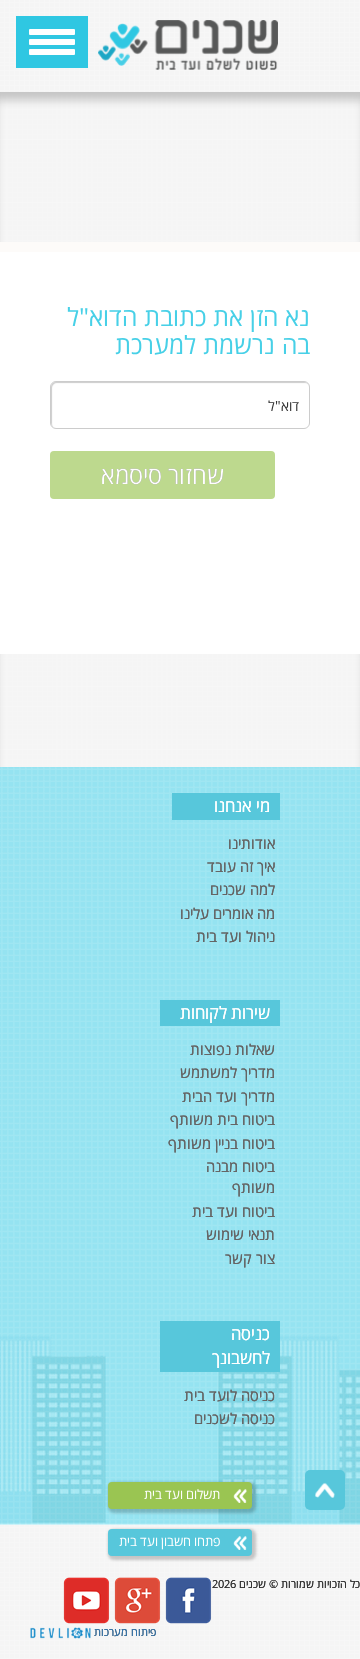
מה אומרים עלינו (227, 913)
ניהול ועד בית (235, 936)
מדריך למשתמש (227, 1072)
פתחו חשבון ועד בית (171, 1541)
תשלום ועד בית (183, 1494)
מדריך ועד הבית (228, 1096)
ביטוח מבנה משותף (240, 1176)
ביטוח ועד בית (233, 1211)
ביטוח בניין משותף (221, 1143)
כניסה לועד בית (229, 1395)
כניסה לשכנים (234, 1418)
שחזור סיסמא (162, 474)
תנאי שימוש (240, 1234)
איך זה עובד (241, 866)
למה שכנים (242, 889)
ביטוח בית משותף (222, 1119)
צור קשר (250, 1258)
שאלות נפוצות (232, 1049)
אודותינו (251, 843)
